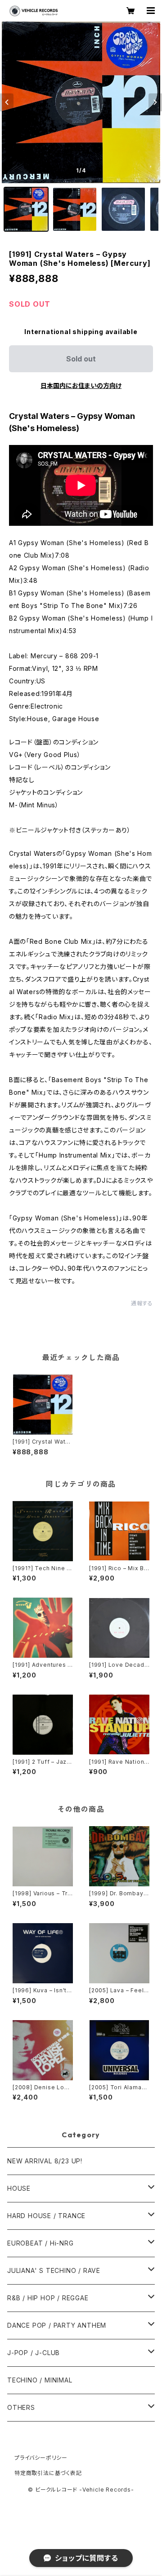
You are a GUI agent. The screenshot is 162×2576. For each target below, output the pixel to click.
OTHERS (21, 2407)
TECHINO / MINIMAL (40, 2380)
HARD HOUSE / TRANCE (46, 2216)
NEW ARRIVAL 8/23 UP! (45, 2161)
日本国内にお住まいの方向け (81, 385)
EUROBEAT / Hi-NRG (40, 2243)
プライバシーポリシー (41, 2458)
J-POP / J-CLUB (34, 2353)
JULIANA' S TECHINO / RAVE (54, 2270)
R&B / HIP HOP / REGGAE (48, 2298)
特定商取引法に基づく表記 (48, 2473)
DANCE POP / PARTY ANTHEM (57, 2325)
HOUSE (19, 2188)
